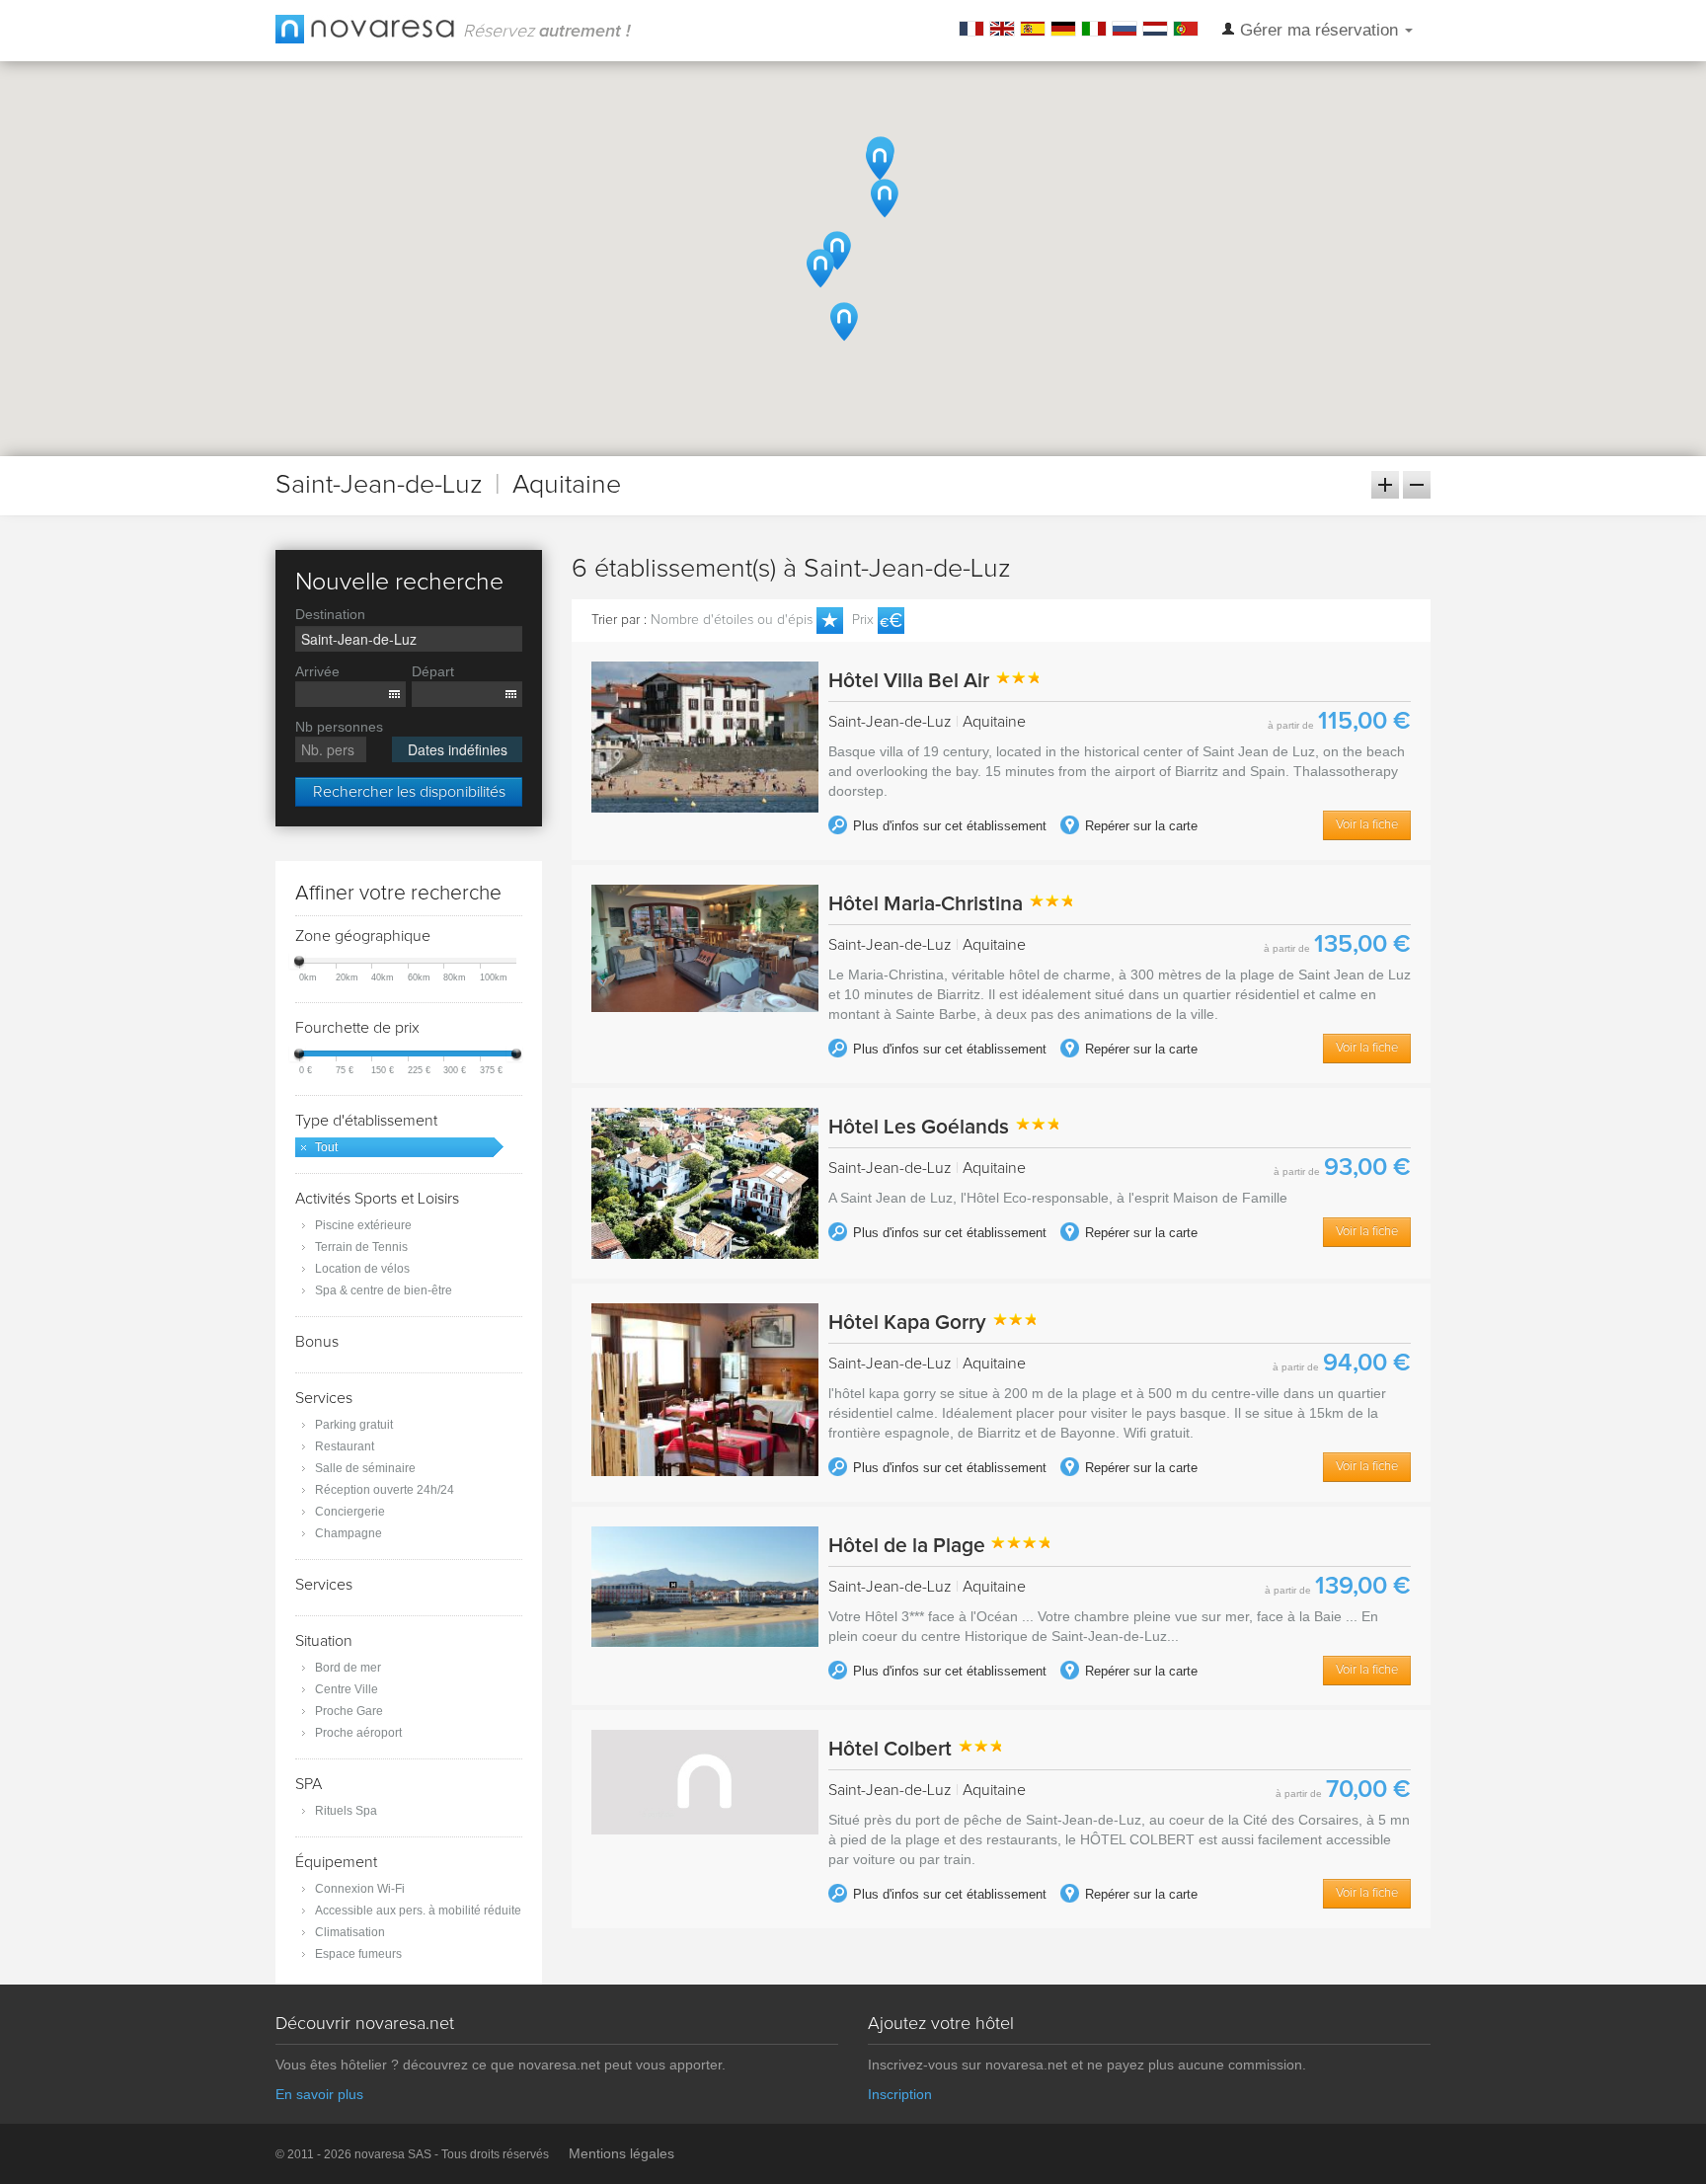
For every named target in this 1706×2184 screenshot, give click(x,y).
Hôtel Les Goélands (921, 1127)
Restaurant (345, 1446)
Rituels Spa (346, 1811)
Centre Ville (347, 1689)
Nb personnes (339, 727)
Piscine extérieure (363, 1225)
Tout (326, 1147)
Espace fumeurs (358, 1954)
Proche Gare (349, 1711)
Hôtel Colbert (892, 1749)
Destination (330, 614)
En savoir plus (319, 2094)
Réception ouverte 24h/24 (385, 1490)
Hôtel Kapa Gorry (910, 1323)
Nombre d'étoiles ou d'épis (732, 620)
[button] (837, 251)
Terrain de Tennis (361, 1247)
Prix (863, 620)
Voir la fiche (1367, 825)
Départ (433, 671)
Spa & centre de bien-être (384, 1290)
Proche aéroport (358, 1733)
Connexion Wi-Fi (360, 1889)
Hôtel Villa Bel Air (911, 681)
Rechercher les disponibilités (409, 792)
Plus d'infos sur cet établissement (948, 826)
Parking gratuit (354, 1425)
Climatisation (350, 1932)
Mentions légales (621, 2153)
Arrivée (317, 671)
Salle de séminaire (365, 1468)
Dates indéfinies (458, 749)
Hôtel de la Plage (909, 1546)
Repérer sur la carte (1139, 826)
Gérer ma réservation (1319, 30)
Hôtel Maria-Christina (928, 904)
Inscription (900, 2094)
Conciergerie (350, 1512)
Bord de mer (348, 1668)
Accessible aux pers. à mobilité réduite (418, 1911)
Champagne (349, 1533)
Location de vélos (362, 1269)
